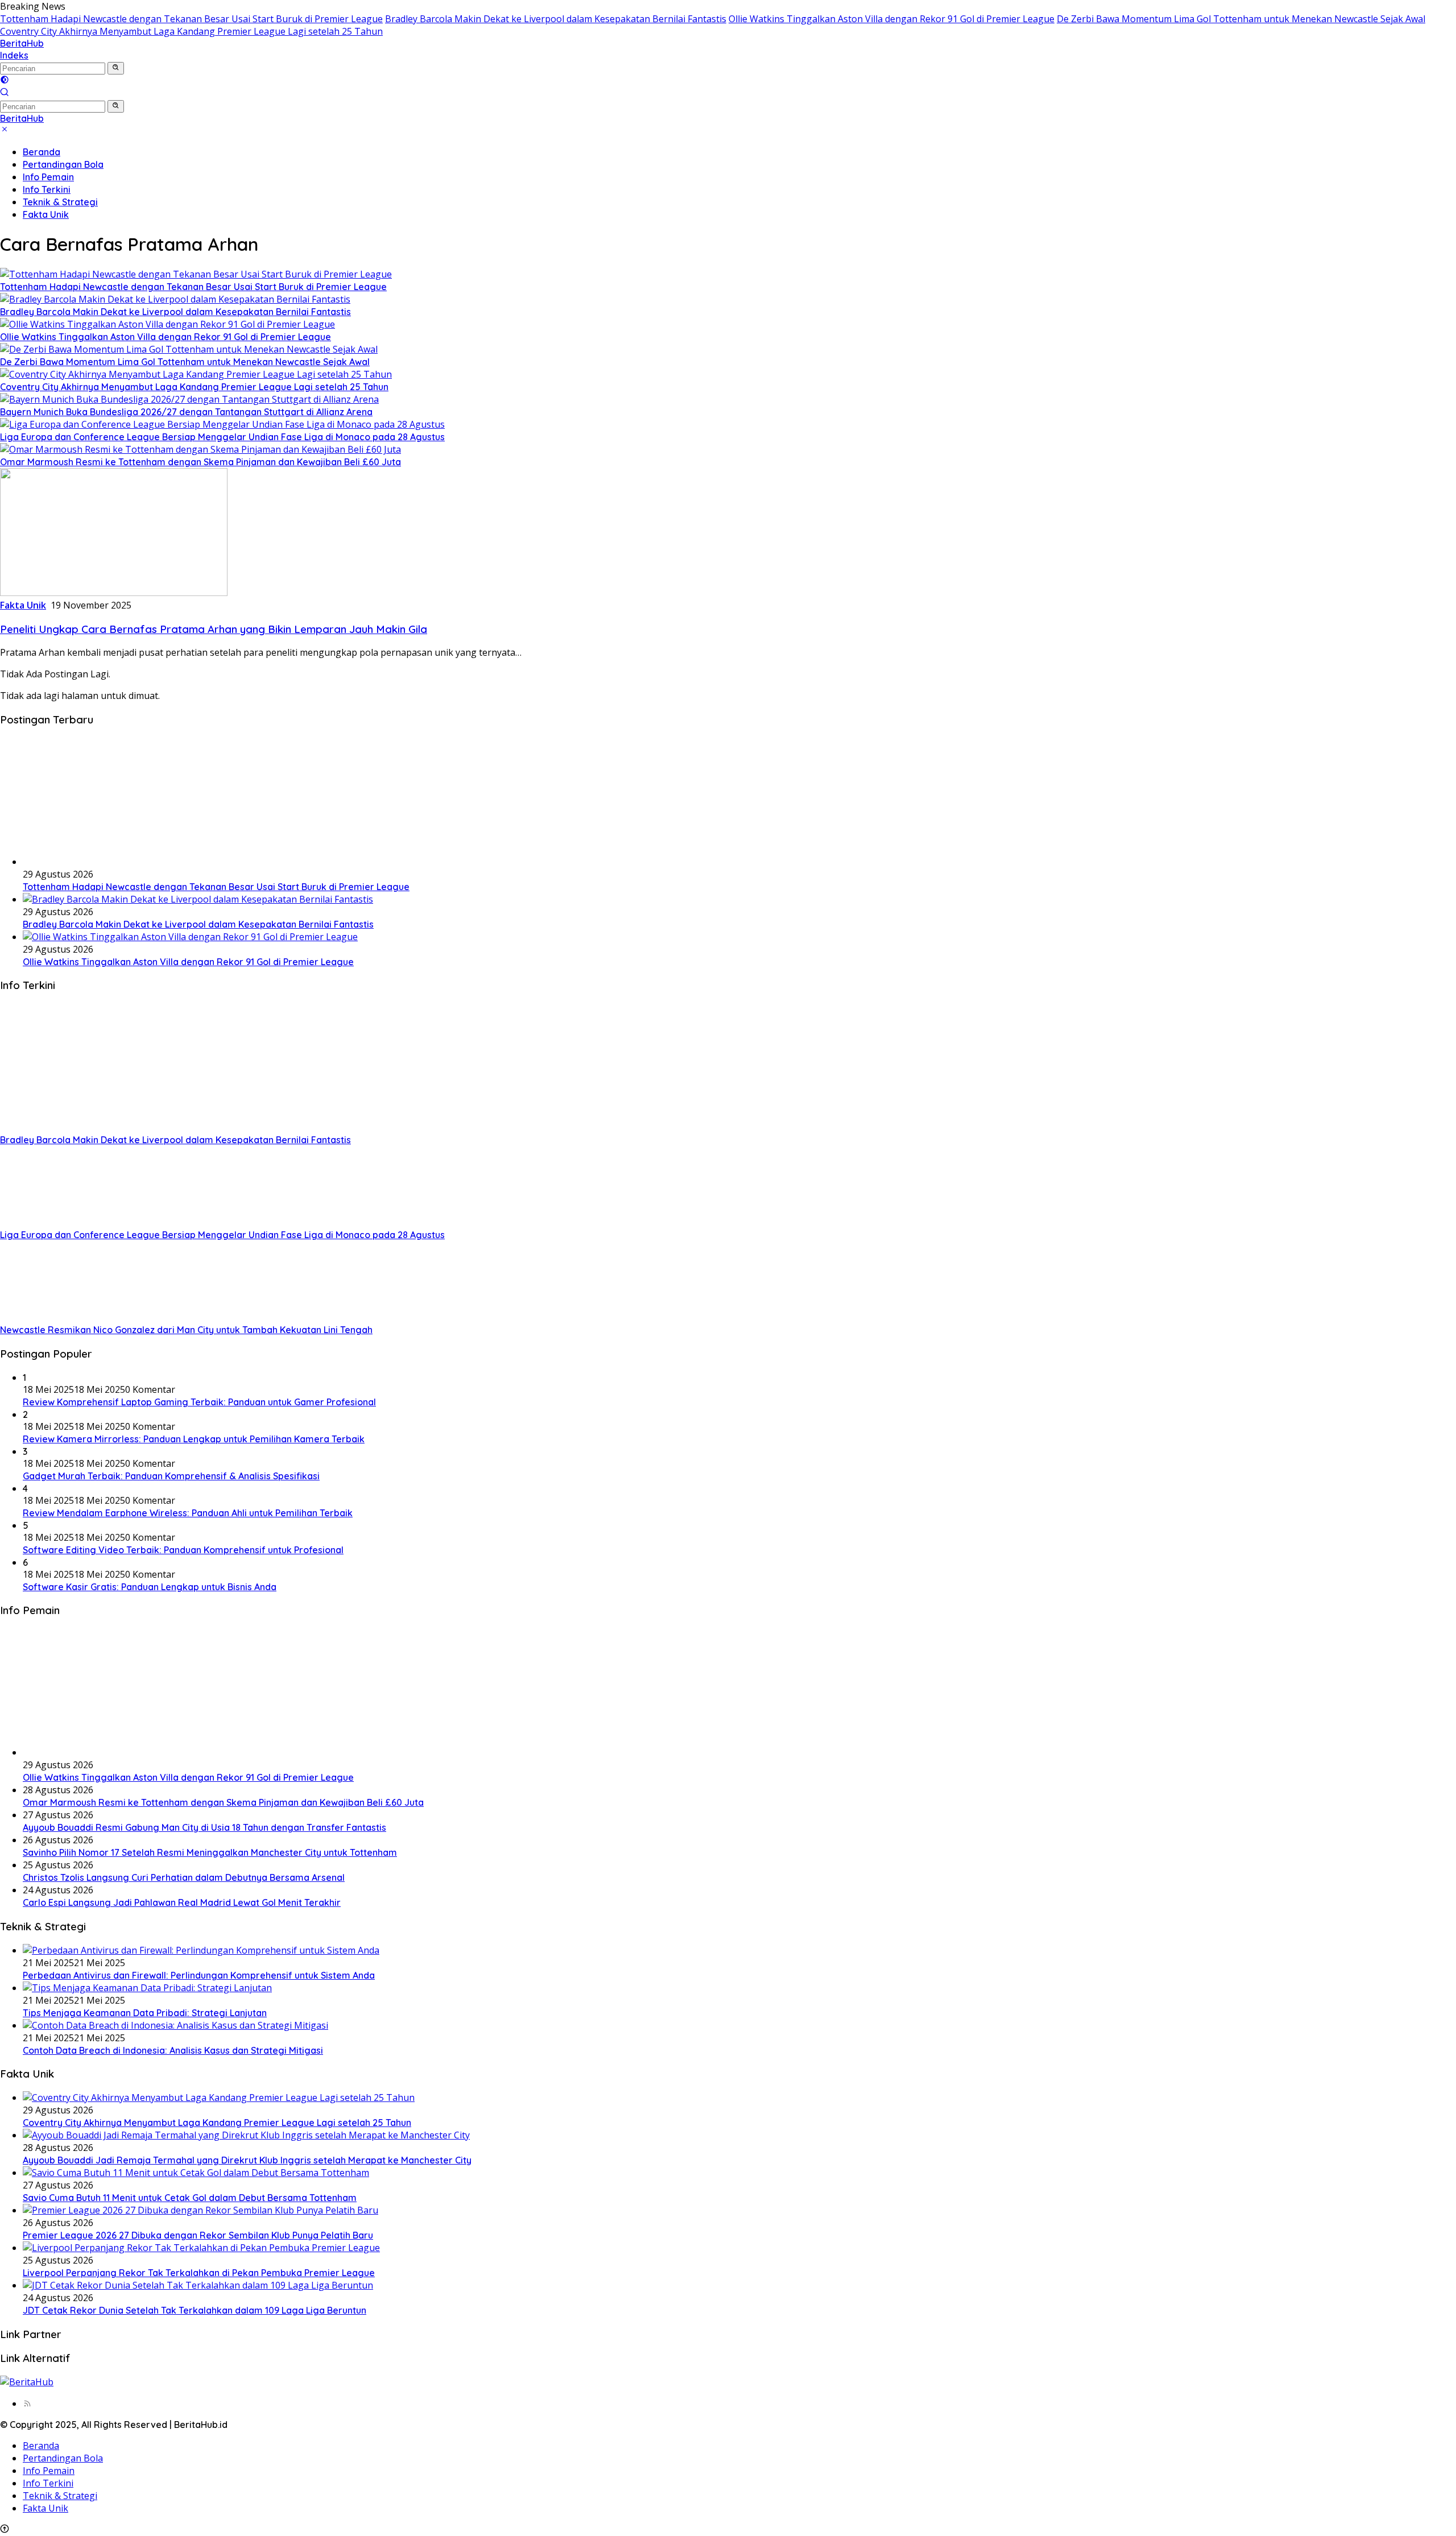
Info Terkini (47, 189)
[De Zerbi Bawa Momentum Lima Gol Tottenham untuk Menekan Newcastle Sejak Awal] (189, 349)
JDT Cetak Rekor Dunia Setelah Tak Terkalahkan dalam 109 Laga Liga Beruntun (195, 2310)
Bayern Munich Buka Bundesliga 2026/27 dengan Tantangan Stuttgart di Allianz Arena (186, 412)
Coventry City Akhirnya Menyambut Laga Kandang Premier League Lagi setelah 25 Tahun (191, 31)
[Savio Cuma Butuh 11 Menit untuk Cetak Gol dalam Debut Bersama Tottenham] (196, 2173)
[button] (116, 68)
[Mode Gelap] (5, 81)
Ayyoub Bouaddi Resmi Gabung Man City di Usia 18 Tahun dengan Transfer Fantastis (204, 1827)
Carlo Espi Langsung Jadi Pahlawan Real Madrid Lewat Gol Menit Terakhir (182, 1902)
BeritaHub (22, 43)
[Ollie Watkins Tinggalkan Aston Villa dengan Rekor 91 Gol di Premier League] (167, 324)
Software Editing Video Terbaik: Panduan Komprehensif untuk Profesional (183, 1550)
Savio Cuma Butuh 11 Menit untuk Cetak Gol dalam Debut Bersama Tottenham (190, 2198)
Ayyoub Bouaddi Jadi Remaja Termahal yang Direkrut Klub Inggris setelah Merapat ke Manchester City (247, 2160)
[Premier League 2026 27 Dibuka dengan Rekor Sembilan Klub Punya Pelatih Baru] (200, 2210)
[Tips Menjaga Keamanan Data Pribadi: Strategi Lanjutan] (147, 1988)
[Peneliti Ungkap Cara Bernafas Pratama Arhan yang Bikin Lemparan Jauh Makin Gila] (114, 593)
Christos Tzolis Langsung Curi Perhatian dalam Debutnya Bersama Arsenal (184, 1877)
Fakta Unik (46, 214)
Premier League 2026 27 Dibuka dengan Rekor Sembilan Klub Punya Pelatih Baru (198, 2235)
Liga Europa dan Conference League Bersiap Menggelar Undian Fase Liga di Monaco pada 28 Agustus (222, 437)
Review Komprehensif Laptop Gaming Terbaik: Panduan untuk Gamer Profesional (199, 1402)
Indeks (14, 55)
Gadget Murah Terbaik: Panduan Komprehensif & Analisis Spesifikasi (171, 1476)
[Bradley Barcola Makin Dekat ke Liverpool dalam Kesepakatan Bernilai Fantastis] (175, 299)
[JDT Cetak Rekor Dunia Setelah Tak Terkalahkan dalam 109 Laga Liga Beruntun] (198, 2285)
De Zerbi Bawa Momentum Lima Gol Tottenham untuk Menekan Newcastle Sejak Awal (1241, 19)
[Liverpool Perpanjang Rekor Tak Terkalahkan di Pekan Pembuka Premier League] (201, 2248)
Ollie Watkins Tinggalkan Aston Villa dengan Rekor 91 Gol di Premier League (892, 19)
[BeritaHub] (27, 2382)
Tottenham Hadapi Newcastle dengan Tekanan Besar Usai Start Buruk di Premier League (191, 19)
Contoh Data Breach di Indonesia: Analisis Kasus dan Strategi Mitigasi (173, 2050)
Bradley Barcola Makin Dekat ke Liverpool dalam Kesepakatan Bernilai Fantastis (556, 19)
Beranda (42, 152)
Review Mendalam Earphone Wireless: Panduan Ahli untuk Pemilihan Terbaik (188, 1513)
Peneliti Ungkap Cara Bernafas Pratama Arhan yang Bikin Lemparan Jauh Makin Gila (214, 629)
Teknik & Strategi (60, 202)
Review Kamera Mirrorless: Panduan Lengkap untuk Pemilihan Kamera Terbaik (194, 1439)
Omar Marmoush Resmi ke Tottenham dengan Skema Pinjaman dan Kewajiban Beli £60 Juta (200, 462)
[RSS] (27, 2403)
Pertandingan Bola (63, 164)
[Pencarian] (5, 93)
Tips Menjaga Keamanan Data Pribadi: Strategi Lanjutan (145, 2013)
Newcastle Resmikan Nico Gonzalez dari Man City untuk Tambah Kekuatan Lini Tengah (186, 1330)
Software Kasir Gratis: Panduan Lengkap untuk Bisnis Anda (150, 1587)
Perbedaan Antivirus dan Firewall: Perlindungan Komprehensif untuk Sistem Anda (199, 1975)
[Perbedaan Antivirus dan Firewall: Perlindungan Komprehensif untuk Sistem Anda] (201, 1950)
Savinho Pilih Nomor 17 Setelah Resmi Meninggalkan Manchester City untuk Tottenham (210, 1852)
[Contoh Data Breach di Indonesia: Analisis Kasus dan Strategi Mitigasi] (175, 2025)
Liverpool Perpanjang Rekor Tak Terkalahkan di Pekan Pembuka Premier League (199, 2273)
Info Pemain (48, 177)
